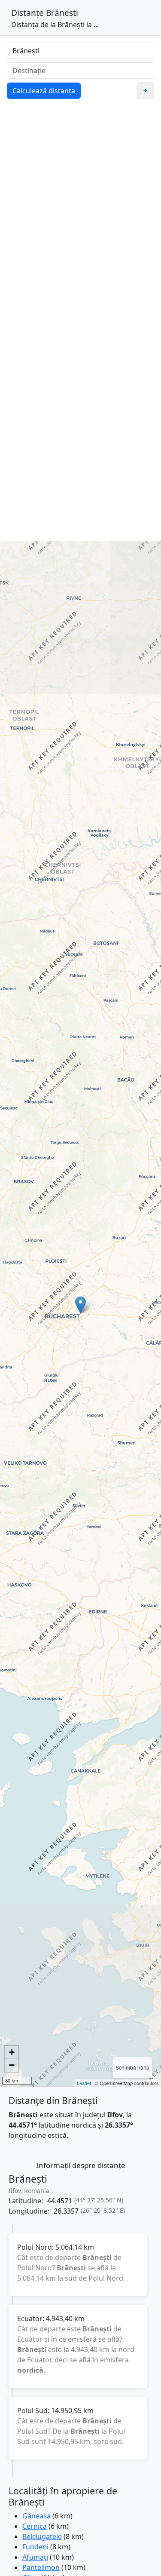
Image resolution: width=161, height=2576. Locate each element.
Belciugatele (42, 2536)
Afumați (35, 2557)
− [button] (12, 2065)
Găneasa (36, 2516)
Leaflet (84, 2083)
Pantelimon (41, 2567)
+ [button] (12, 2052)
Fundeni (35, 2547)
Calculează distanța (44, 91)
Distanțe (27, 13)
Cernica (35, 2526)
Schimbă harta (132, 2067)
